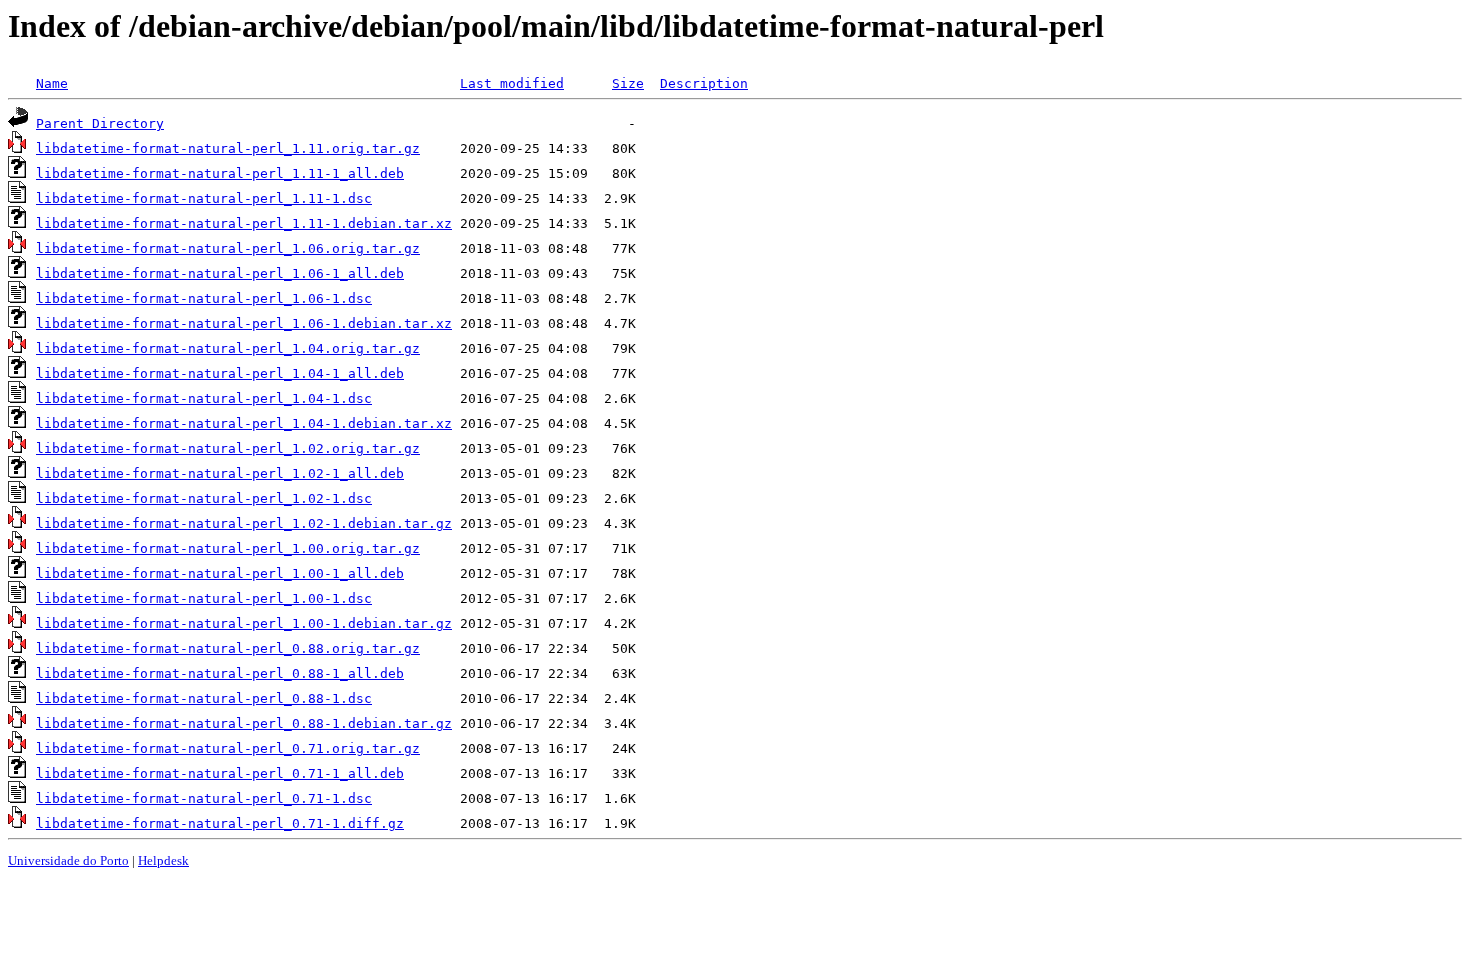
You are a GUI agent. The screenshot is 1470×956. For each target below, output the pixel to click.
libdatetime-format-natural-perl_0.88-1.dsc (204, 698)
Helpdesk (163, 860)
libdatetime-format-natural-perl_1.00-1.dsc (204, 598)
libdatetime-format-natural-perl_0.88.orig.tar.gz (228, 648)
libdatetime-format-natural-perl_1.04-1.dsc (204, 398)
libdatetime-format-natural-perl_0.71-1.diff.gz (220, 823)
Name (52, 83)
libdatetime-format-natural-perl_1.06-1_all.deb (220, 273)
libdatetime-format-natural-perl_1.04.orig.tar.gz (228, 348)
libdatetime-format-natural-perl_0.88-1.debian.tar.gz (244, 723)
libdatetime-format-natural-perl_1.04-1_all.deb (220, 373)
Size (628, 83)
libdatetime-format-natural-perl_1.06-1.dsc (204, 298)
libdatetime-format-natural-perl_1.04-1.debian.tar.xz (244, 423)
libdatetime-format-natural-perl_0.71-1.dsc (204, 798)
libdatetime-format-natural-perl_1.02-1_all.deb (220, 473)
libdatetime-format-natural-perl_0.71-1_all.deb (220, 773)
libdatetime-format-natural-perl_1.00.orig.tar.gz (228, 548)
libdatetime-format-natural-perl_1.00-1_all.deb (220, 573)
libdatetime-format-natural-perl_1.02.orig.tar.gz (228, 448)
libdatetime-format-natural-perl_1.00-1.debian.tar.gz (244, 623)
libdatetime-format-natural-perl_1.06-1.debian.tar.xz (244, 323)
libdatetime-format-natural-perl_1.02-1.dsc (204, 498)
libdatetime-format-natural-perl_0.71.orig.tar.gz (228, 748)
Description (704, 83)
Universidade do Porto (68, 860)
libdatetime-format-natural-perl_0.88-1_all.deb (220, 673)
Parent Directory (100, 123)
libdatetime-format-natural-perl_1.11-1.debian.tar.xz (244, 223)
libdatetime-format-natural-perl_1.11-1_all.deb (220, 173)
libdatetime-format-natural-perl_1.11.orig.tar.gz (228, 148)
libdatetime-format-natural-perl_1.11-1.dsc (204, 198)
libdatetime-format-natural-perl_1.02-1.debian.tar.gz (244, 523)
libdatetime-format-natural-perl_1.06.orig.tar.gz (228, 248)
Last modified (512, 83)
